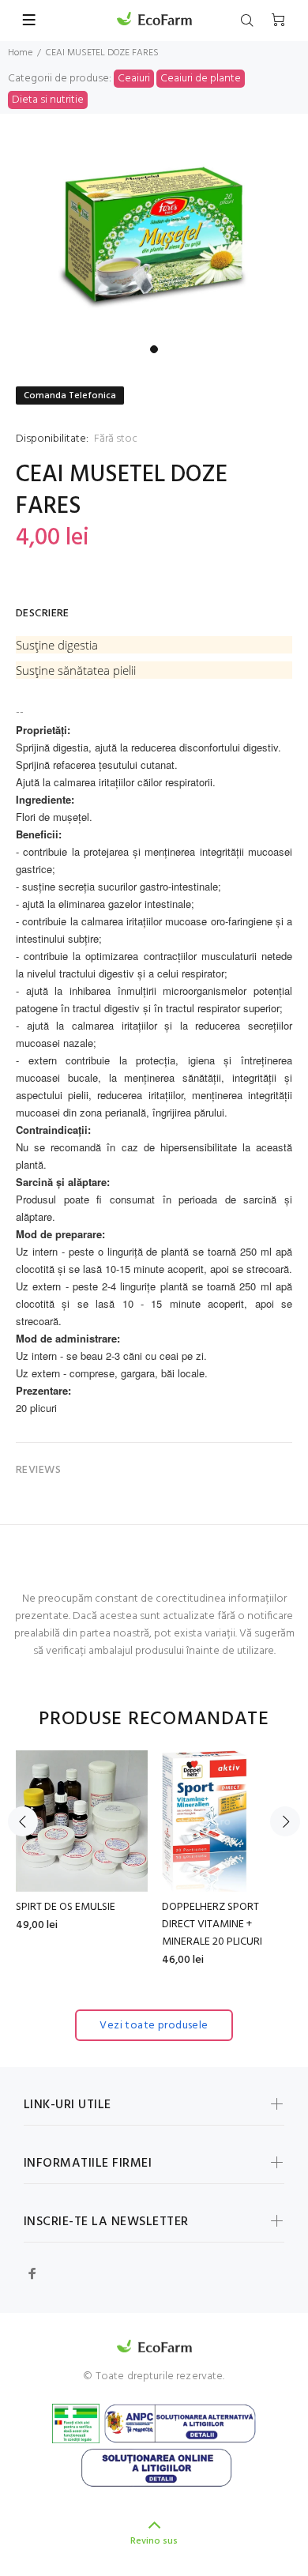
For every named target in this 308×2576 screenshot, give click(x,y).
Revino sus (154, 2541)
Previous (23, 1821)
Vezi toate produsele (154, 2026)
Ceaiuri (134, 79)
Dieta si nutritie (48, 100)
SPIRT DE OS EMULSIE (66, 1907)
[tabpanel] (154, 239)
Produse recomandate (154, 1720)
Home (20, 53)
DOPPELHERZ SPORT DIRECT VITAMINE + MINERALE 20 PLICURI (212, 1924)
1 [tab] (154, 349)
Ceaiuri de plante (201, 79)
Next (285, 1821)
